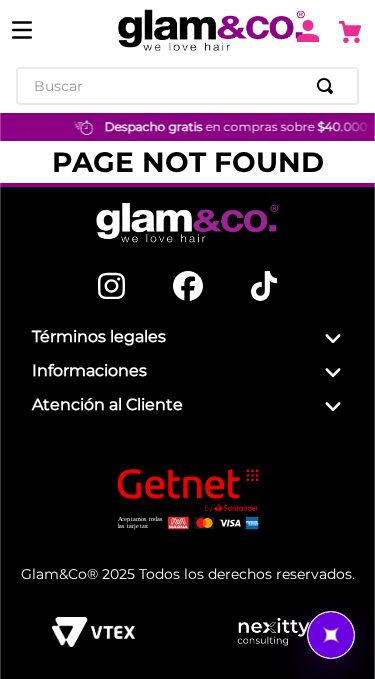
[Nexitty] (273, 632)
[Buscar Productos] (329, 86)
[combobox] (187, 86)
